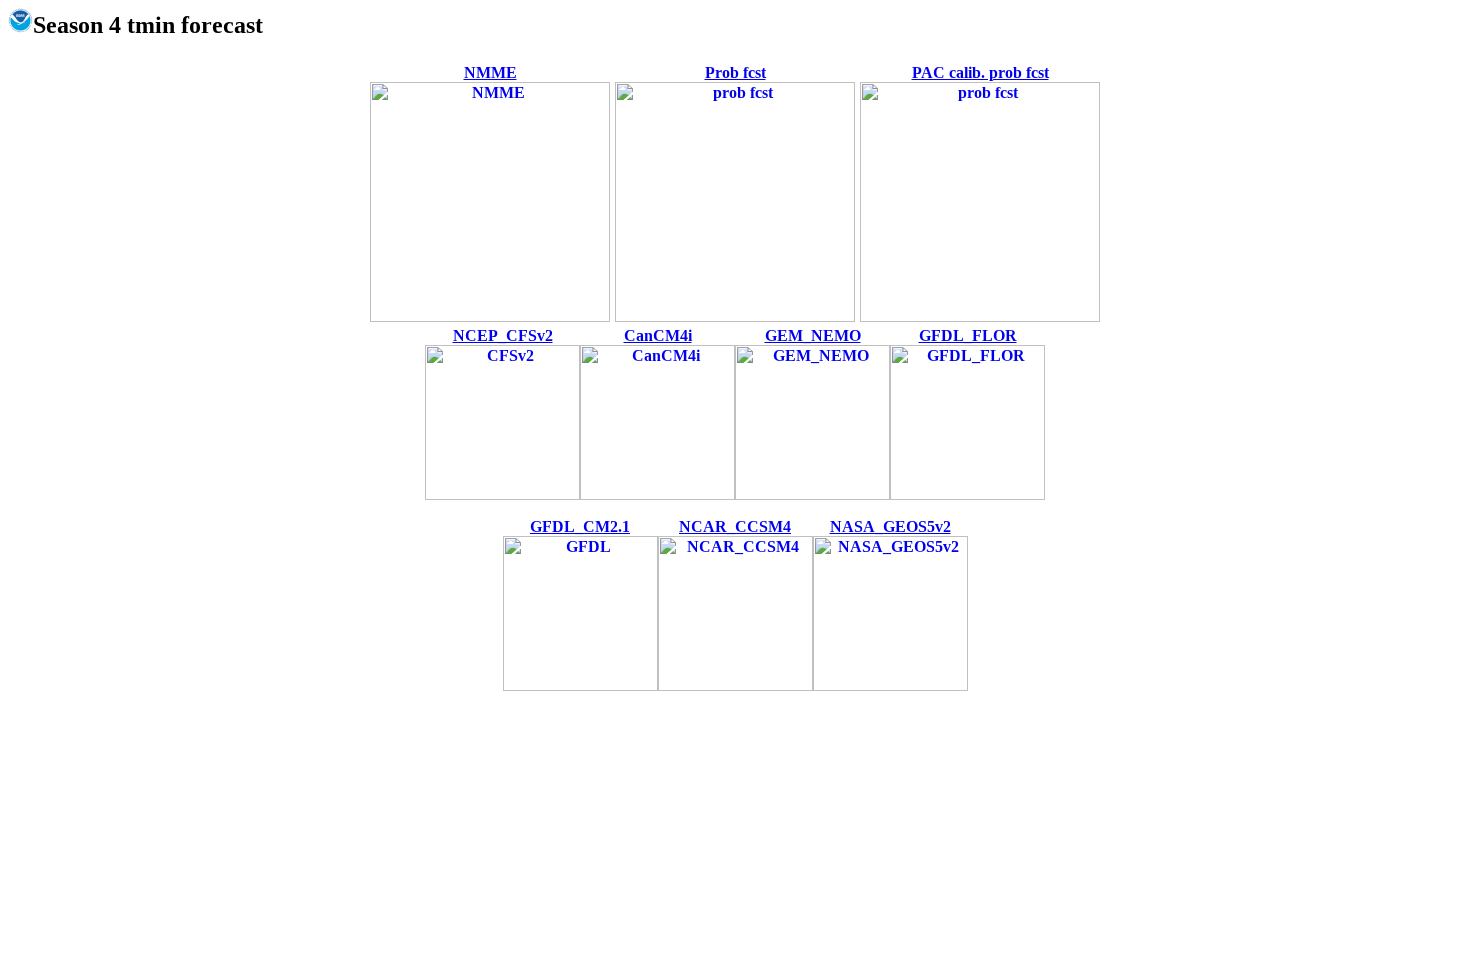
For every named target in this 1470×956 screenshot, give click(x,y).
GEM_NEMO (813, 335)
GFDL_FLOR (968, 335)
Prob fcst (735, 72)
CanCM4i (658, 335)
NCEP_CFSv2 (503, 335)
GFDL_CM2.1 (580, 526)
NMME (490, 72)
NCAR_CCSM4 (735, 526)
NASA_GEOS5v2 (890, 526)
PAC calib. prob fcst (980, 72)
